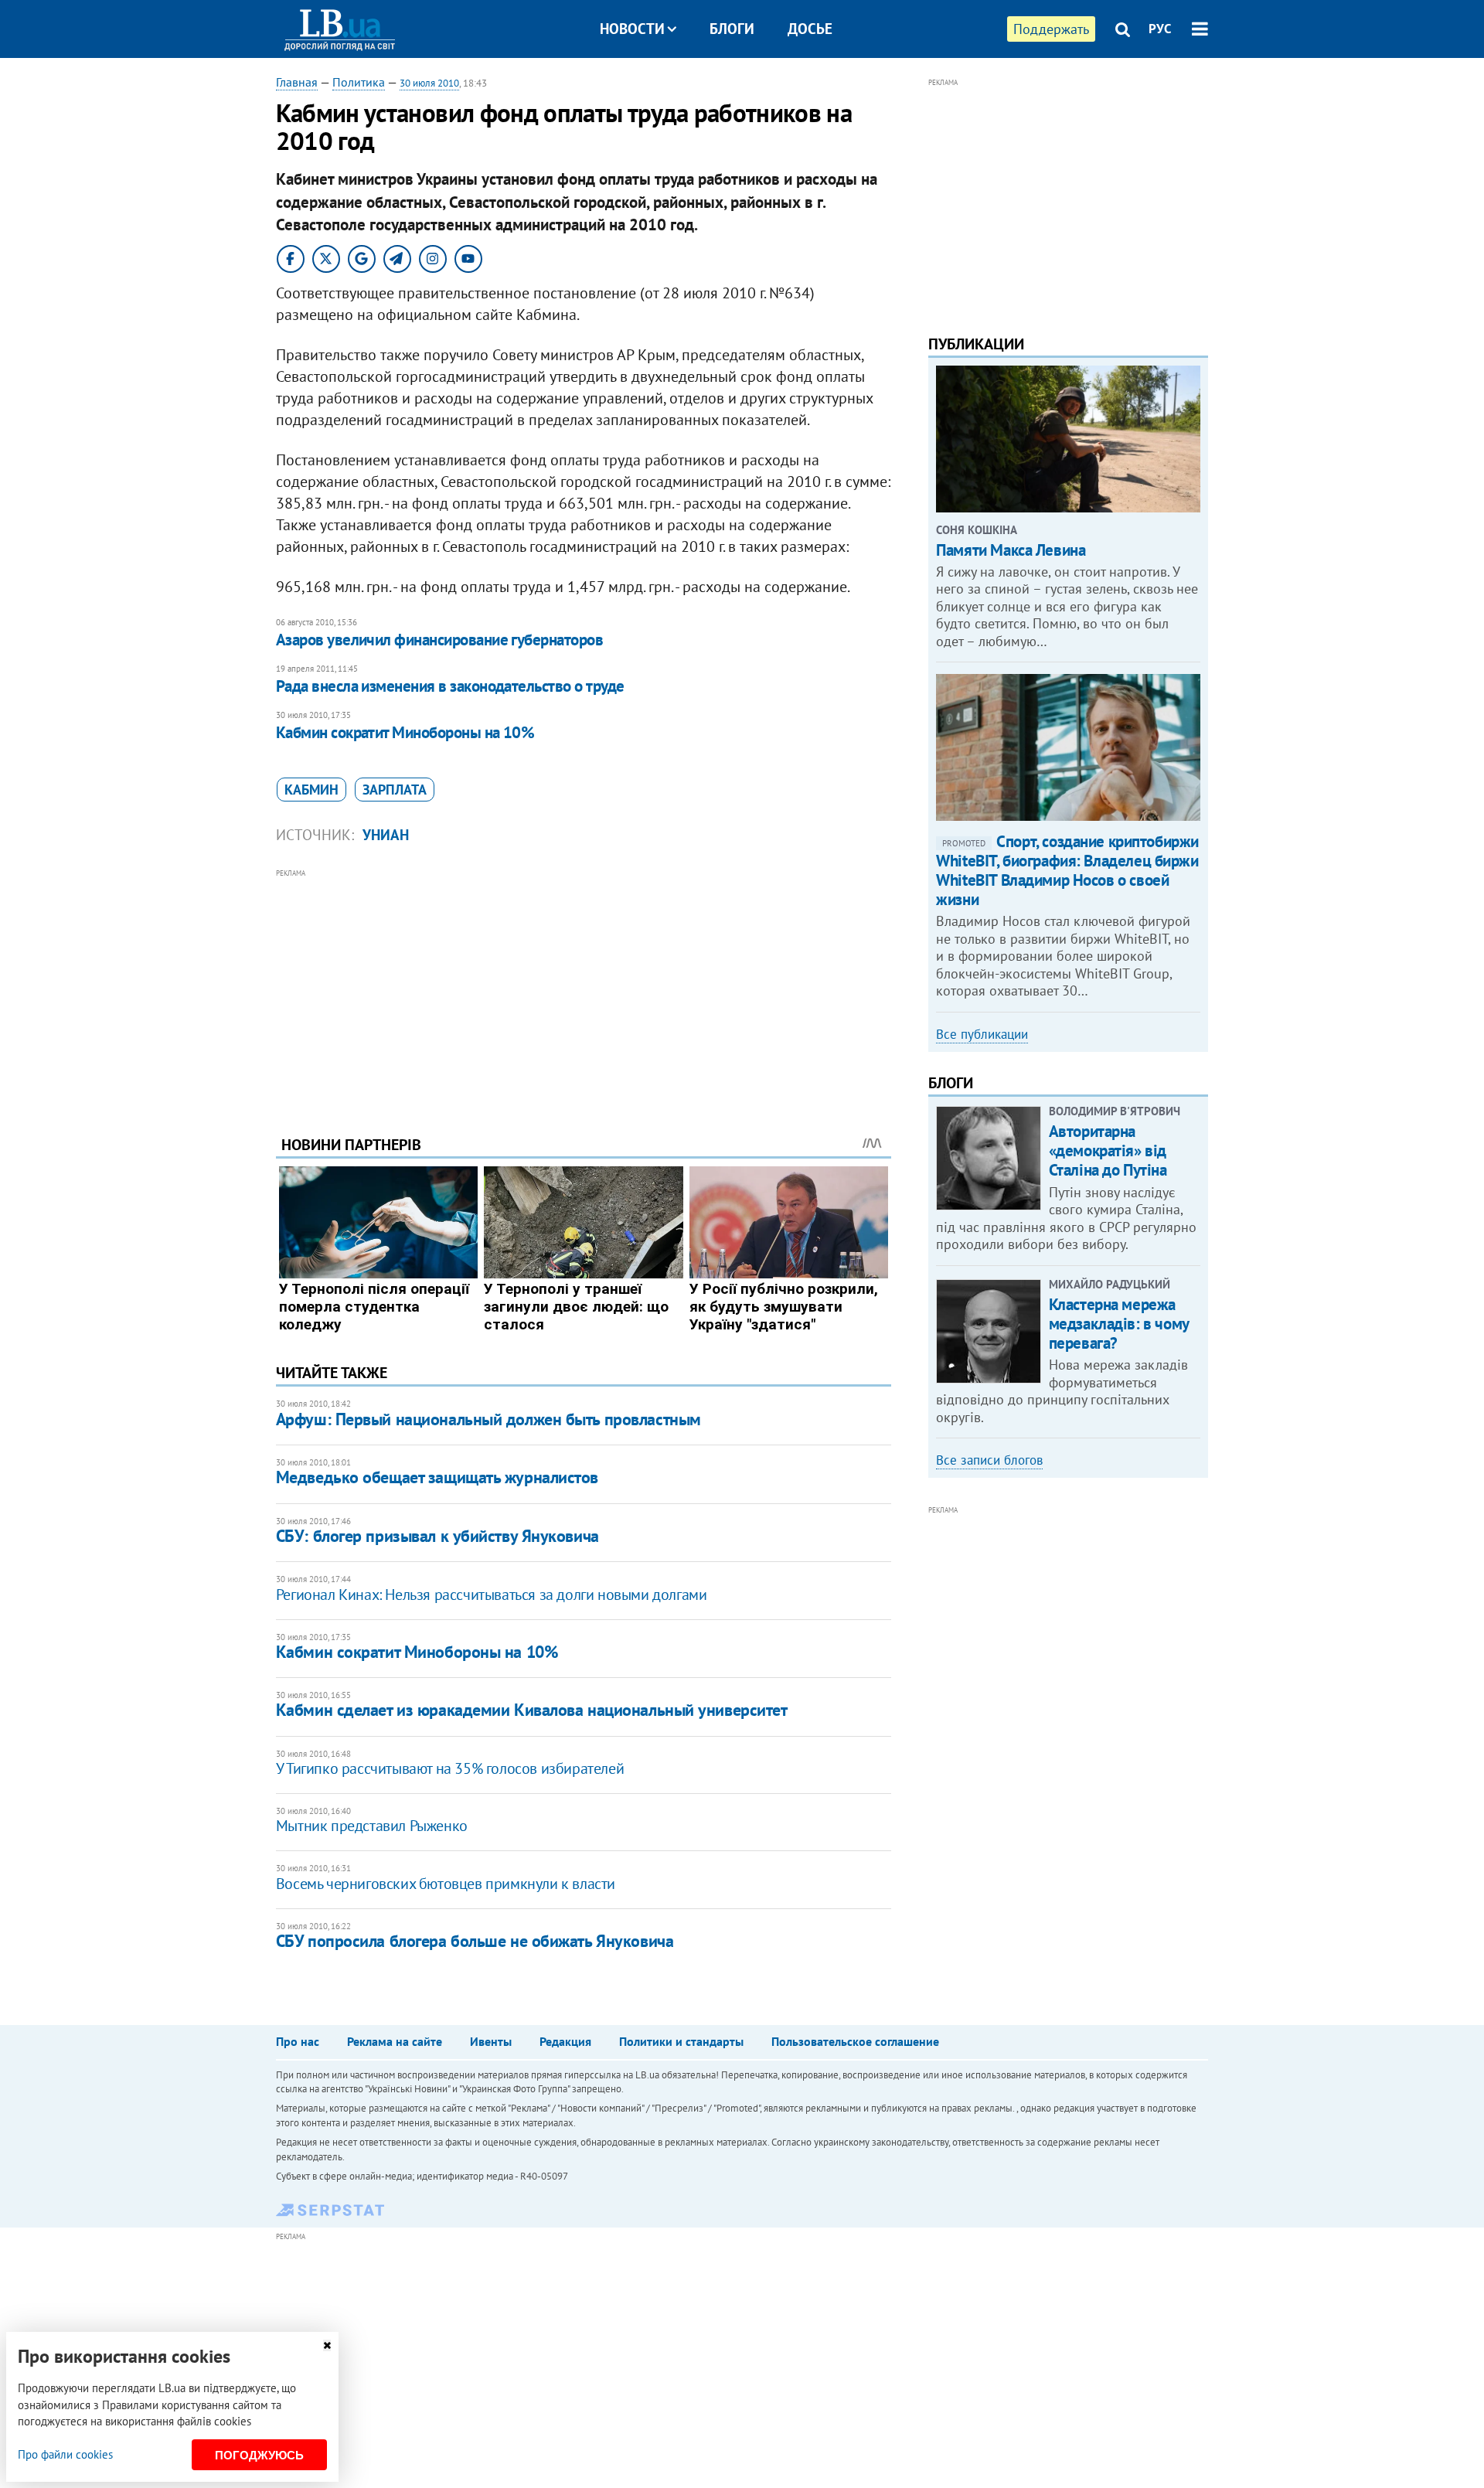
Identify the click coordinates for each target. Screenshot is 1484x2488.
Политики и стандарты (681, 2041)
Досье (810, 29)
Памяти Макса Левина (1011, 550)
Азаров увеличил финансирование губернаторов (439, 640)
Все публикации (982, 1034)
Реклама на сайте (395, 2041)
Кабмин (311, 790)
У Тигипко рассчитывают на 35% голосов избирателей (450, 1768)
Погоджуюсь (259, 2455)
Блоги (732, 29)
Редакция (565, 2041)
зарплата (395, 790)
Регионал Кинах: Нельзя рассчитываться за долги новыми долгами (492, 1595)
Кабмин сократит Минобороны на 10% (405, 732)
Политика (359, 82)
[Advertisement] (584, 990)
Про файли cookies (65, 2454)
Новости (632, 29)
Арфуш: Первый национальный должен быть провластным (488, 1419)
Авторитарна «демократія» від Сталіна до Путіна (1108, 1150)
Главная (297, 82)
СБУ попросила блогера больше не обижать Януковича (475, 1941)
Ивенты (491, 2041)
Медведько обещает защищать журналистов (437, 1477)
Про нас (298, 2041)
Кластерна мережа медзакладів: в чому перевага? (1119, 1324)
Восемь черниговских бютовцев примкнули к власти (446, 1884)
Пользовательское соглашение (855, 2041)
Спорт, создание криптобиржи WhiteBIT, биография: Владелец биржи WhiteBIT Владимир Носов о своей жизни (1067, 871)
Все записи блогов (989, 1460)
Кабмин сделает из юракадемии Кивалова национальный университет (532, 1710)
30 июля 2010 (429, 83)
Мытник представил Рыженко (372, 1826)
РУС (1160, 29)
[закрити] (327, 2345)
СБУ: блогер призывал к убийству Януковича (437, 1536)
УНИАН (386, 835)
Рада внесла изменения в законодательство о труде (450, 686)
